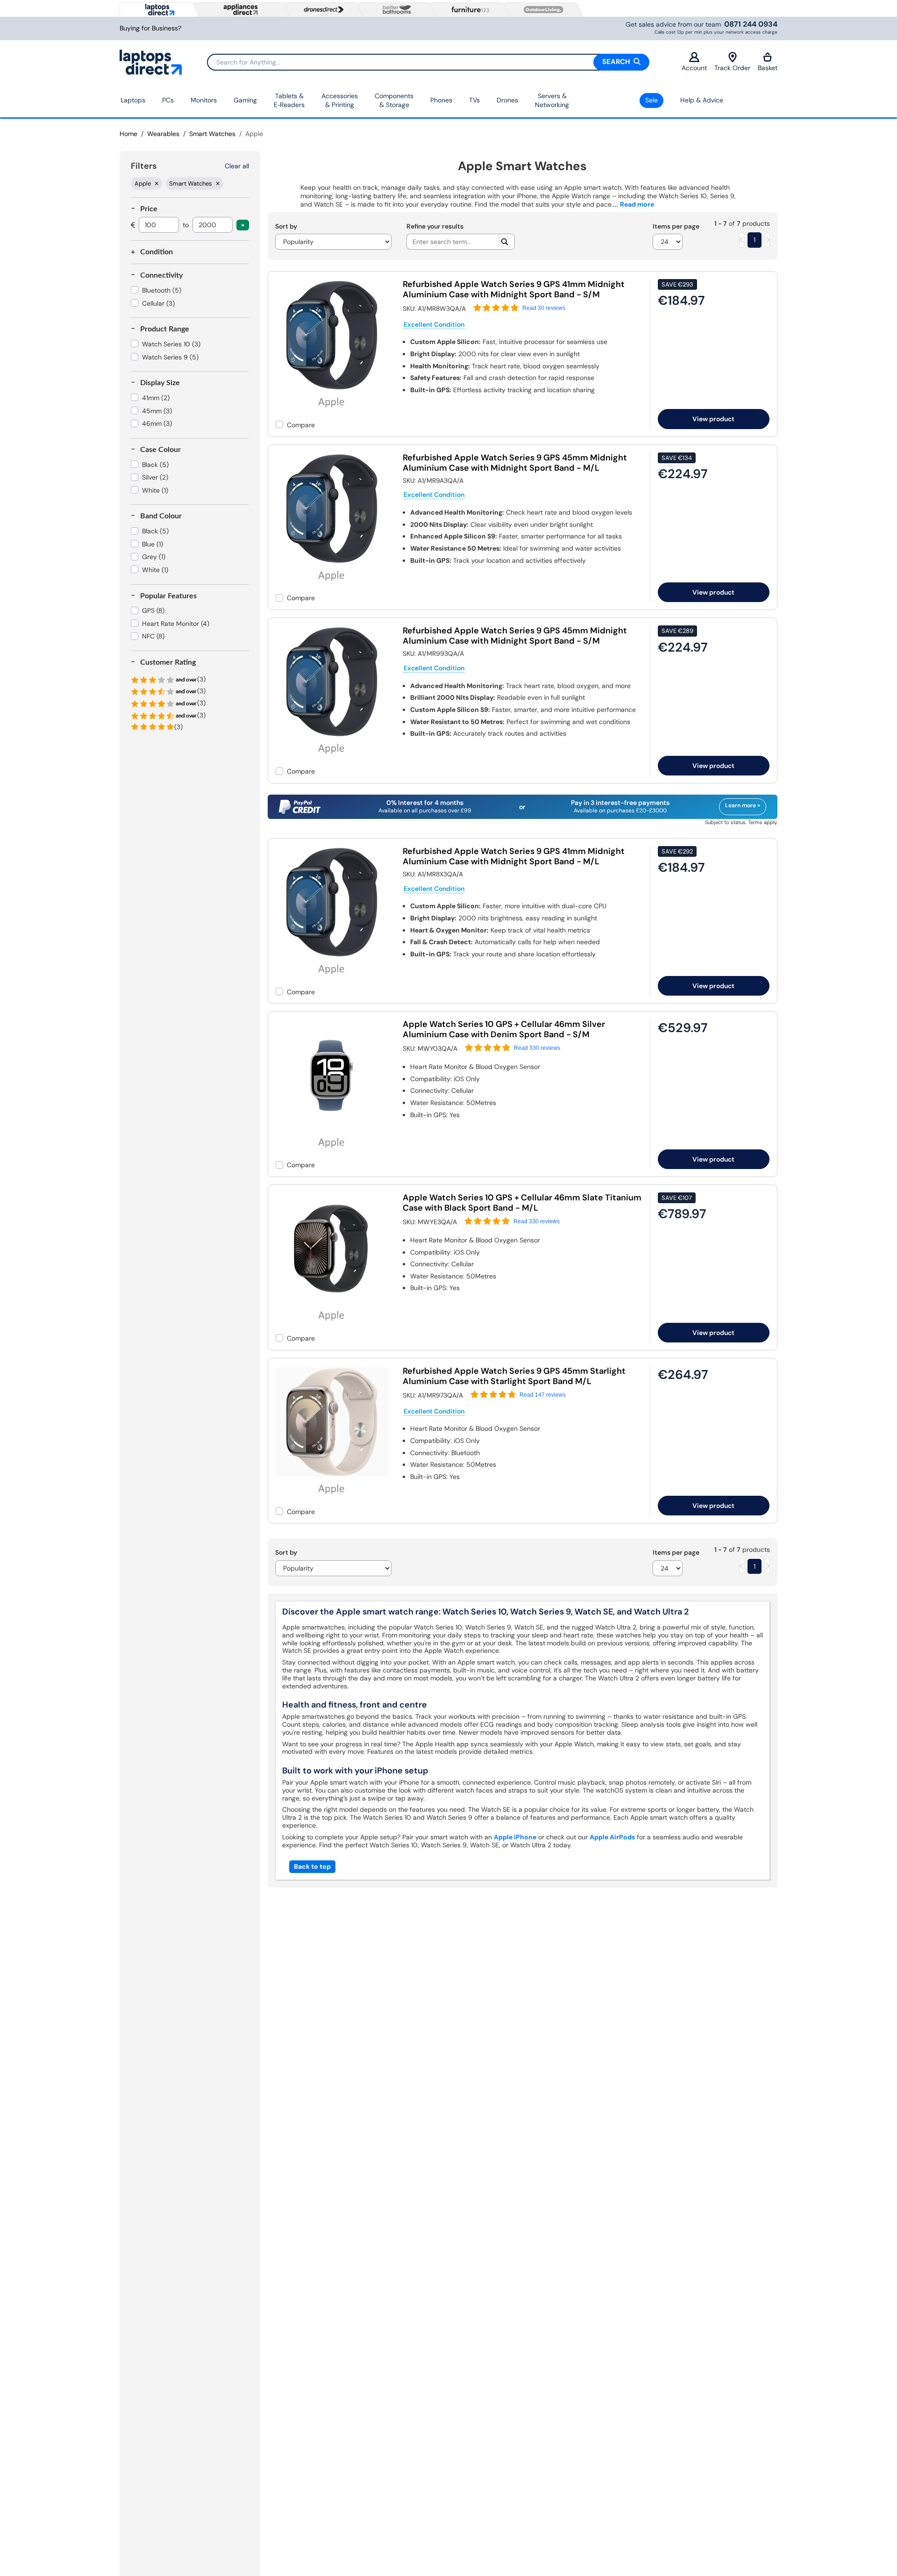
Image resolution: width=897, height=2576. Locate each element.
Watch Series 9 (170, 357)
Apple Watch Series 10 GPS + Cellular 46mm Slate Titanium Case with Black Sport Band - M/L (522, 1203)
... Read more (634, 204)
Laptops (133, 100)
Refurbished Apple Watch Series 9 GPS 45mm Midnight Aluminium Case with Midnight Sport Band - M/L (515, 463)
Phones (441, 100)
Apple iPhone (515, 1837)
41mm (156, 398)
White (155, 490)
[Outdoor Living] (541, 10)
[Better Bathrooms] (395, 10)
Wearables (163, 134)
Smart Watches (212, 134)
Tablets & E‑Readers (289, 100)
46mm (157, 423)
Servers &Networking (552, 100)
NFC (153, 636)
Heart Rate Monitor (176, 624)
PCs (168, 100)
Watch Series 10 (171, 344)
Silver (155, 477)
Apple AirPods (612, 1837)
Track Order (732, 68)
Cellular (158, 303)
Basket (768, 68)
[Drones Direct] (321, 10)
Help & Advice (702, 100)
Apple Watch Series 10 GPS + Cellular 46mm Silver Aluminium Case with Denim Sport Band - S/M (504, 1029)
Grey (154, 557)
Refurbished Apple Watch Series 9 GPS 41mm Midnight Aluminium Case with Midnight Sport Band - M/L (514, 856)
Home (128, 134)
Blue (153, 544)
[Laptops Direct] (158, 10)
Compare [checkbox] (301, 425)
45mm (157, 411)
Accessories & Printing (340, 100)
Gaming (245, 100)
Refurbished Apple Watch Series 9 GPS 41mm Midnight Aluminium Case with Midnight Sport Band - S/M (514, 289)
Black (155, 465)
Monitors (204, 100)
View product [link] (713, 419)
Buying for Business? (150, 28)
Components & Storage (394, 100)
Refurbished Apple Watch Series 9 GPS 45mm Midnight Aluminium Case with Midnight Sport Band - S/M (515, 636)
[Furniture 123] (468, 9)
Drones (507, 100)
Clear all (237, 166)
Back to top (312, 1866)
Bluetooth (162, 290)
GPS (153, 610)
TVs (474, 100)
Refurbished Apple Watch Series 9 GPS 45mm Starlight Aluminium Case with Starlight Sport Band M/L (514, 1376)
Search (617, 62)
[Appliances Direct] (240, 9)
